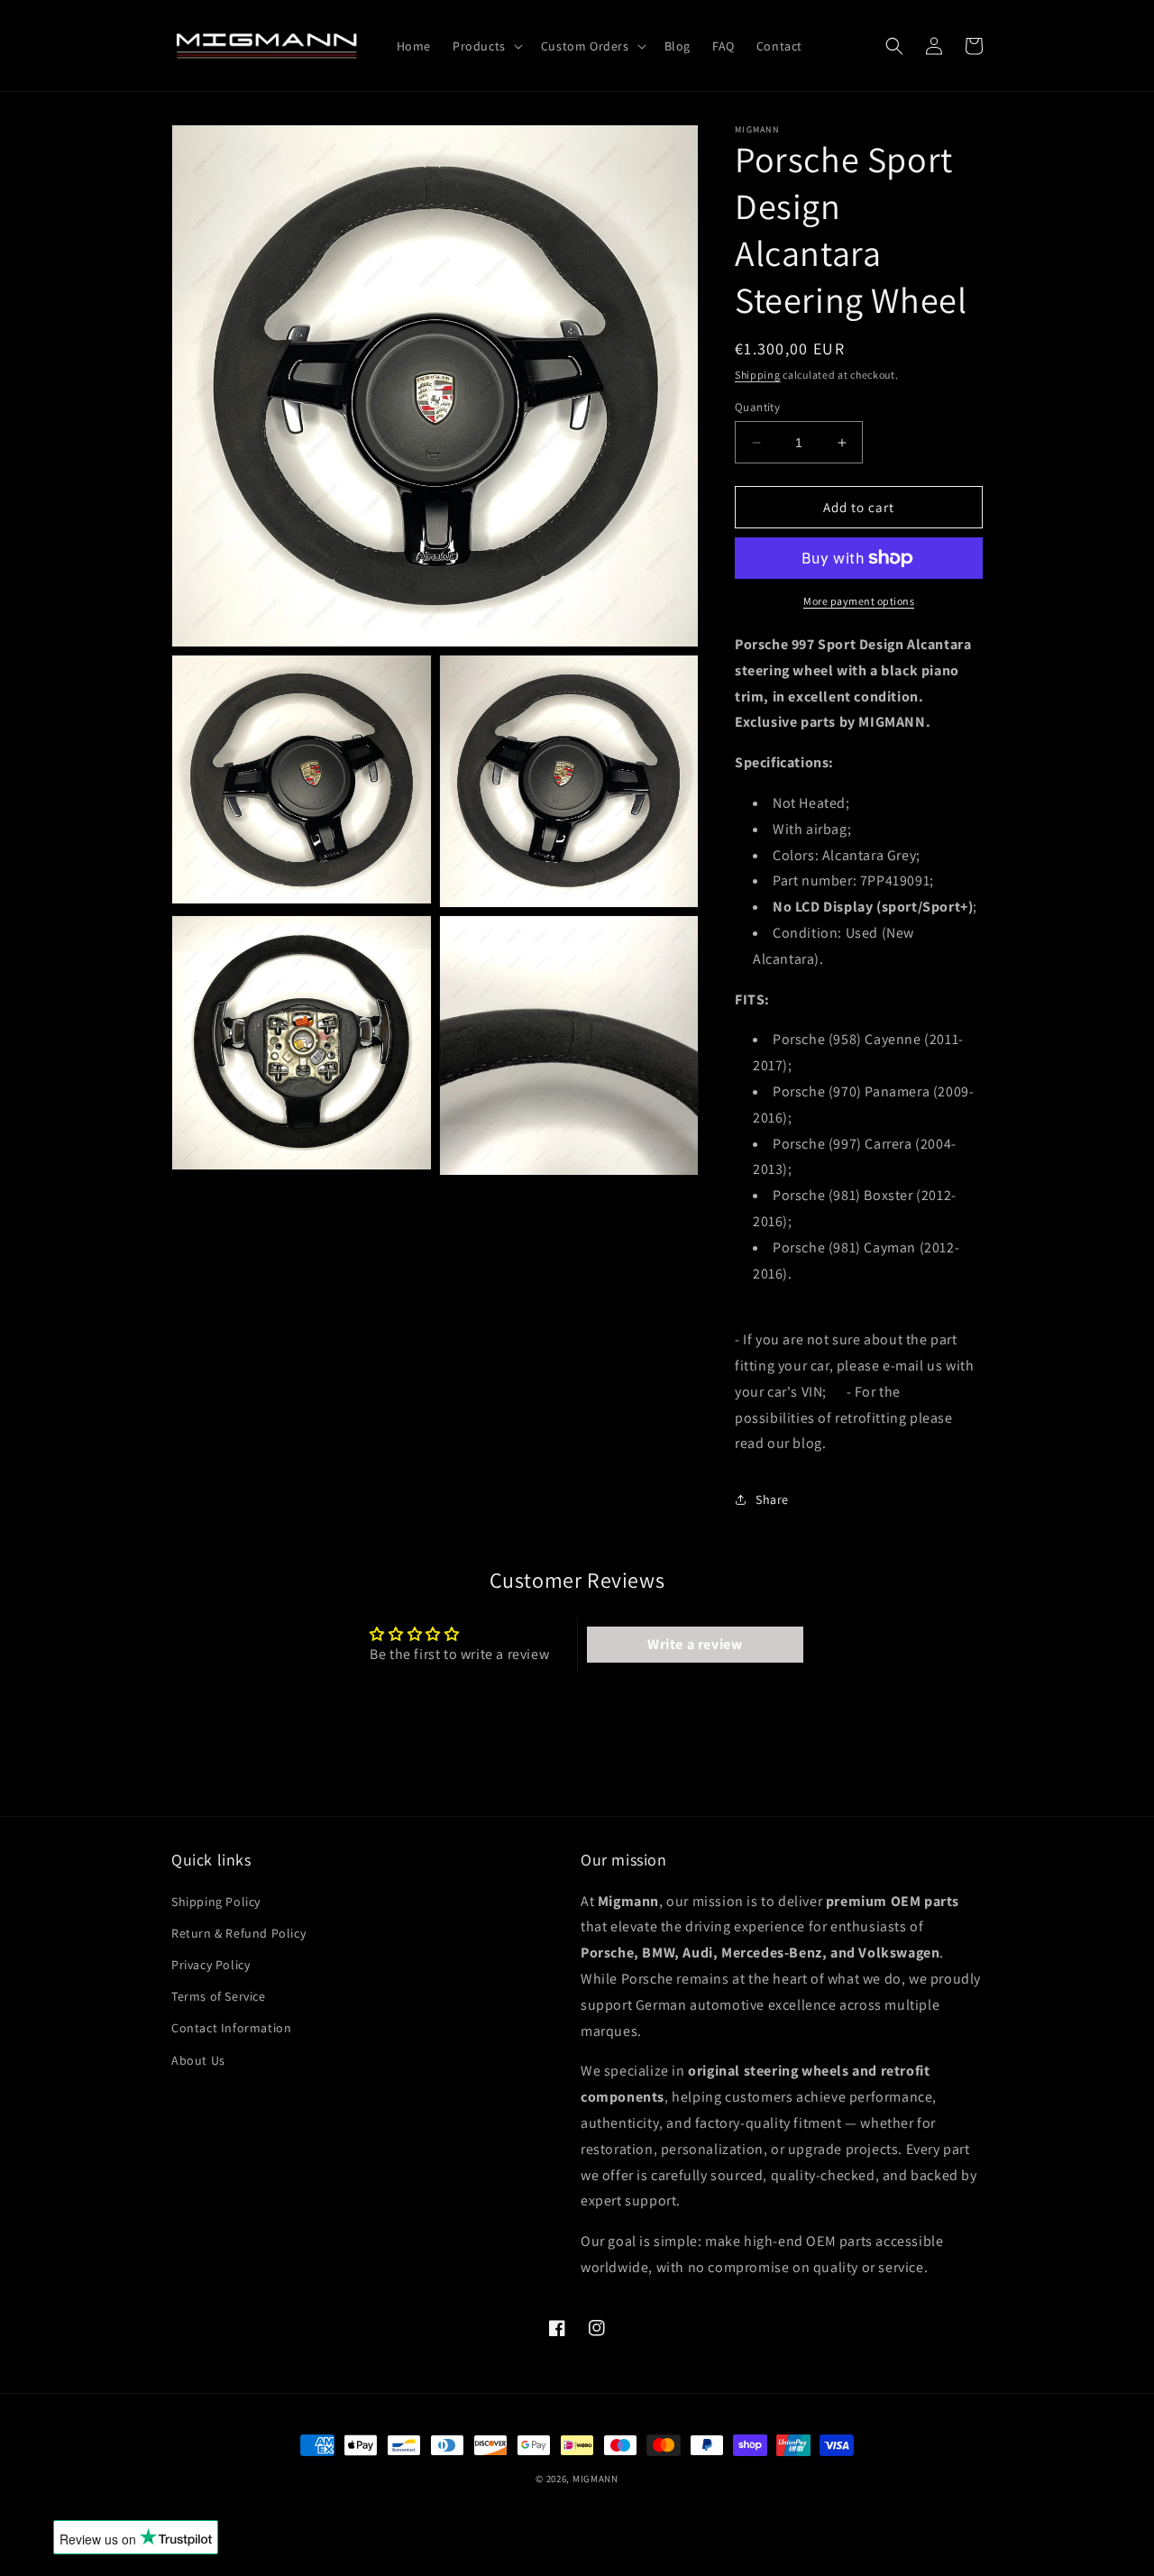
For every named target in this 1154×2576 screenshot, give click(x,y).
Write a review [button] (695, 1644)
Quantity (757, 407)
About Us (198, 2060)
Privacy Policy (211, 1965)
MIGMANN (595, 2479)
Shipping (758, 375)
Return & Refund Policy (238, 1933)
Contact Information (231, 2028)
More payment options (859, 601)
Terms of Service (219, 1996)
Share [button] (772, 1499)
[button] (486, 46)
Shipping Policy (216, 1902)
